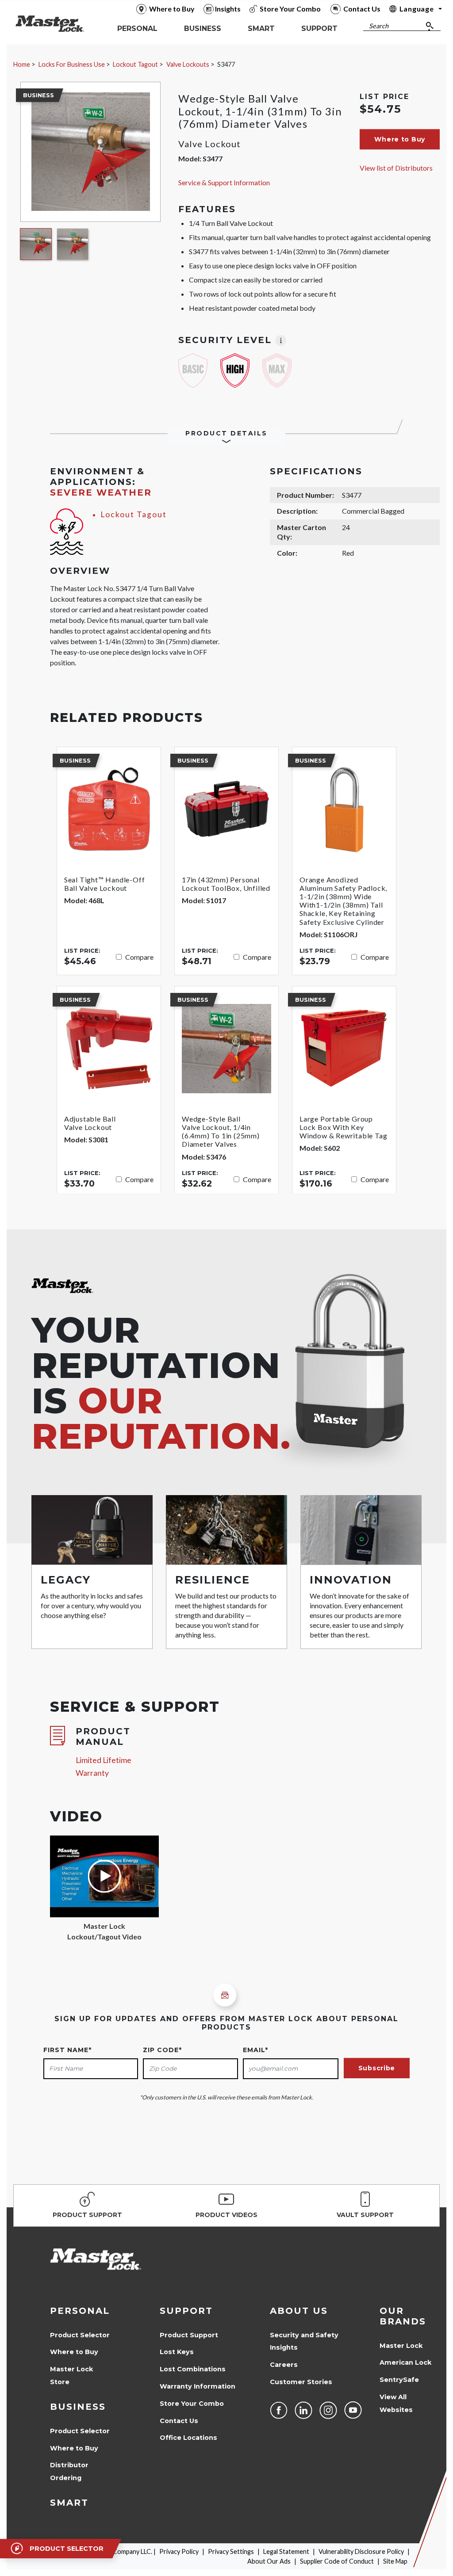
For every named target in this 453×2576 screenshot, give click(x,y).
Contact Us (179, 2421)
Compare (139, 957)
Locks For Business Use (72, 64)
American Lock (405, 2362)
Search (379, 26)
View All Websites (396, 2403)
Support (186, 2311)
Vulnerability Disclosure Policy (361, 2551)
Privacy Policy (179, 2551)
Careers (284, 2365)
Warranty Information (198, 2386)
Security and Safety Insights (304, 2341)
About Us (299, 2311)
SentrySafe (399, 2380)
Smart (69, 2503)
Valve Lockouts (188, 64)
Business (78, 2407)
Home (22, 64)
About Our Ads (269, 2561)
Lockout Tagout (135, 64)
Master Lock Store (71, 2376)
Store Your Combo (192, 2404)
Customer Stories (301, 2382)
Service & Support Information (224, 182)
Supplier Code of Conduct (337, 2561)
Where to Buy (74, 2352)
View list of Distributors (396, 168)
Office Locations (188, 2438)
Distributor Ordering (69, 2471)
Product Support (189, 2335)
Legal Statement (286, 2551)
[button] (400, 139)
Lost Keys (177, 2352)
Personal (80, 2311)
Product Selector (80, 2335)
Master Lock (401, 2346)
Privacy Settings (231, 2551)
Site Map (395, 2561)
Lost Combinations (193, 2369)
